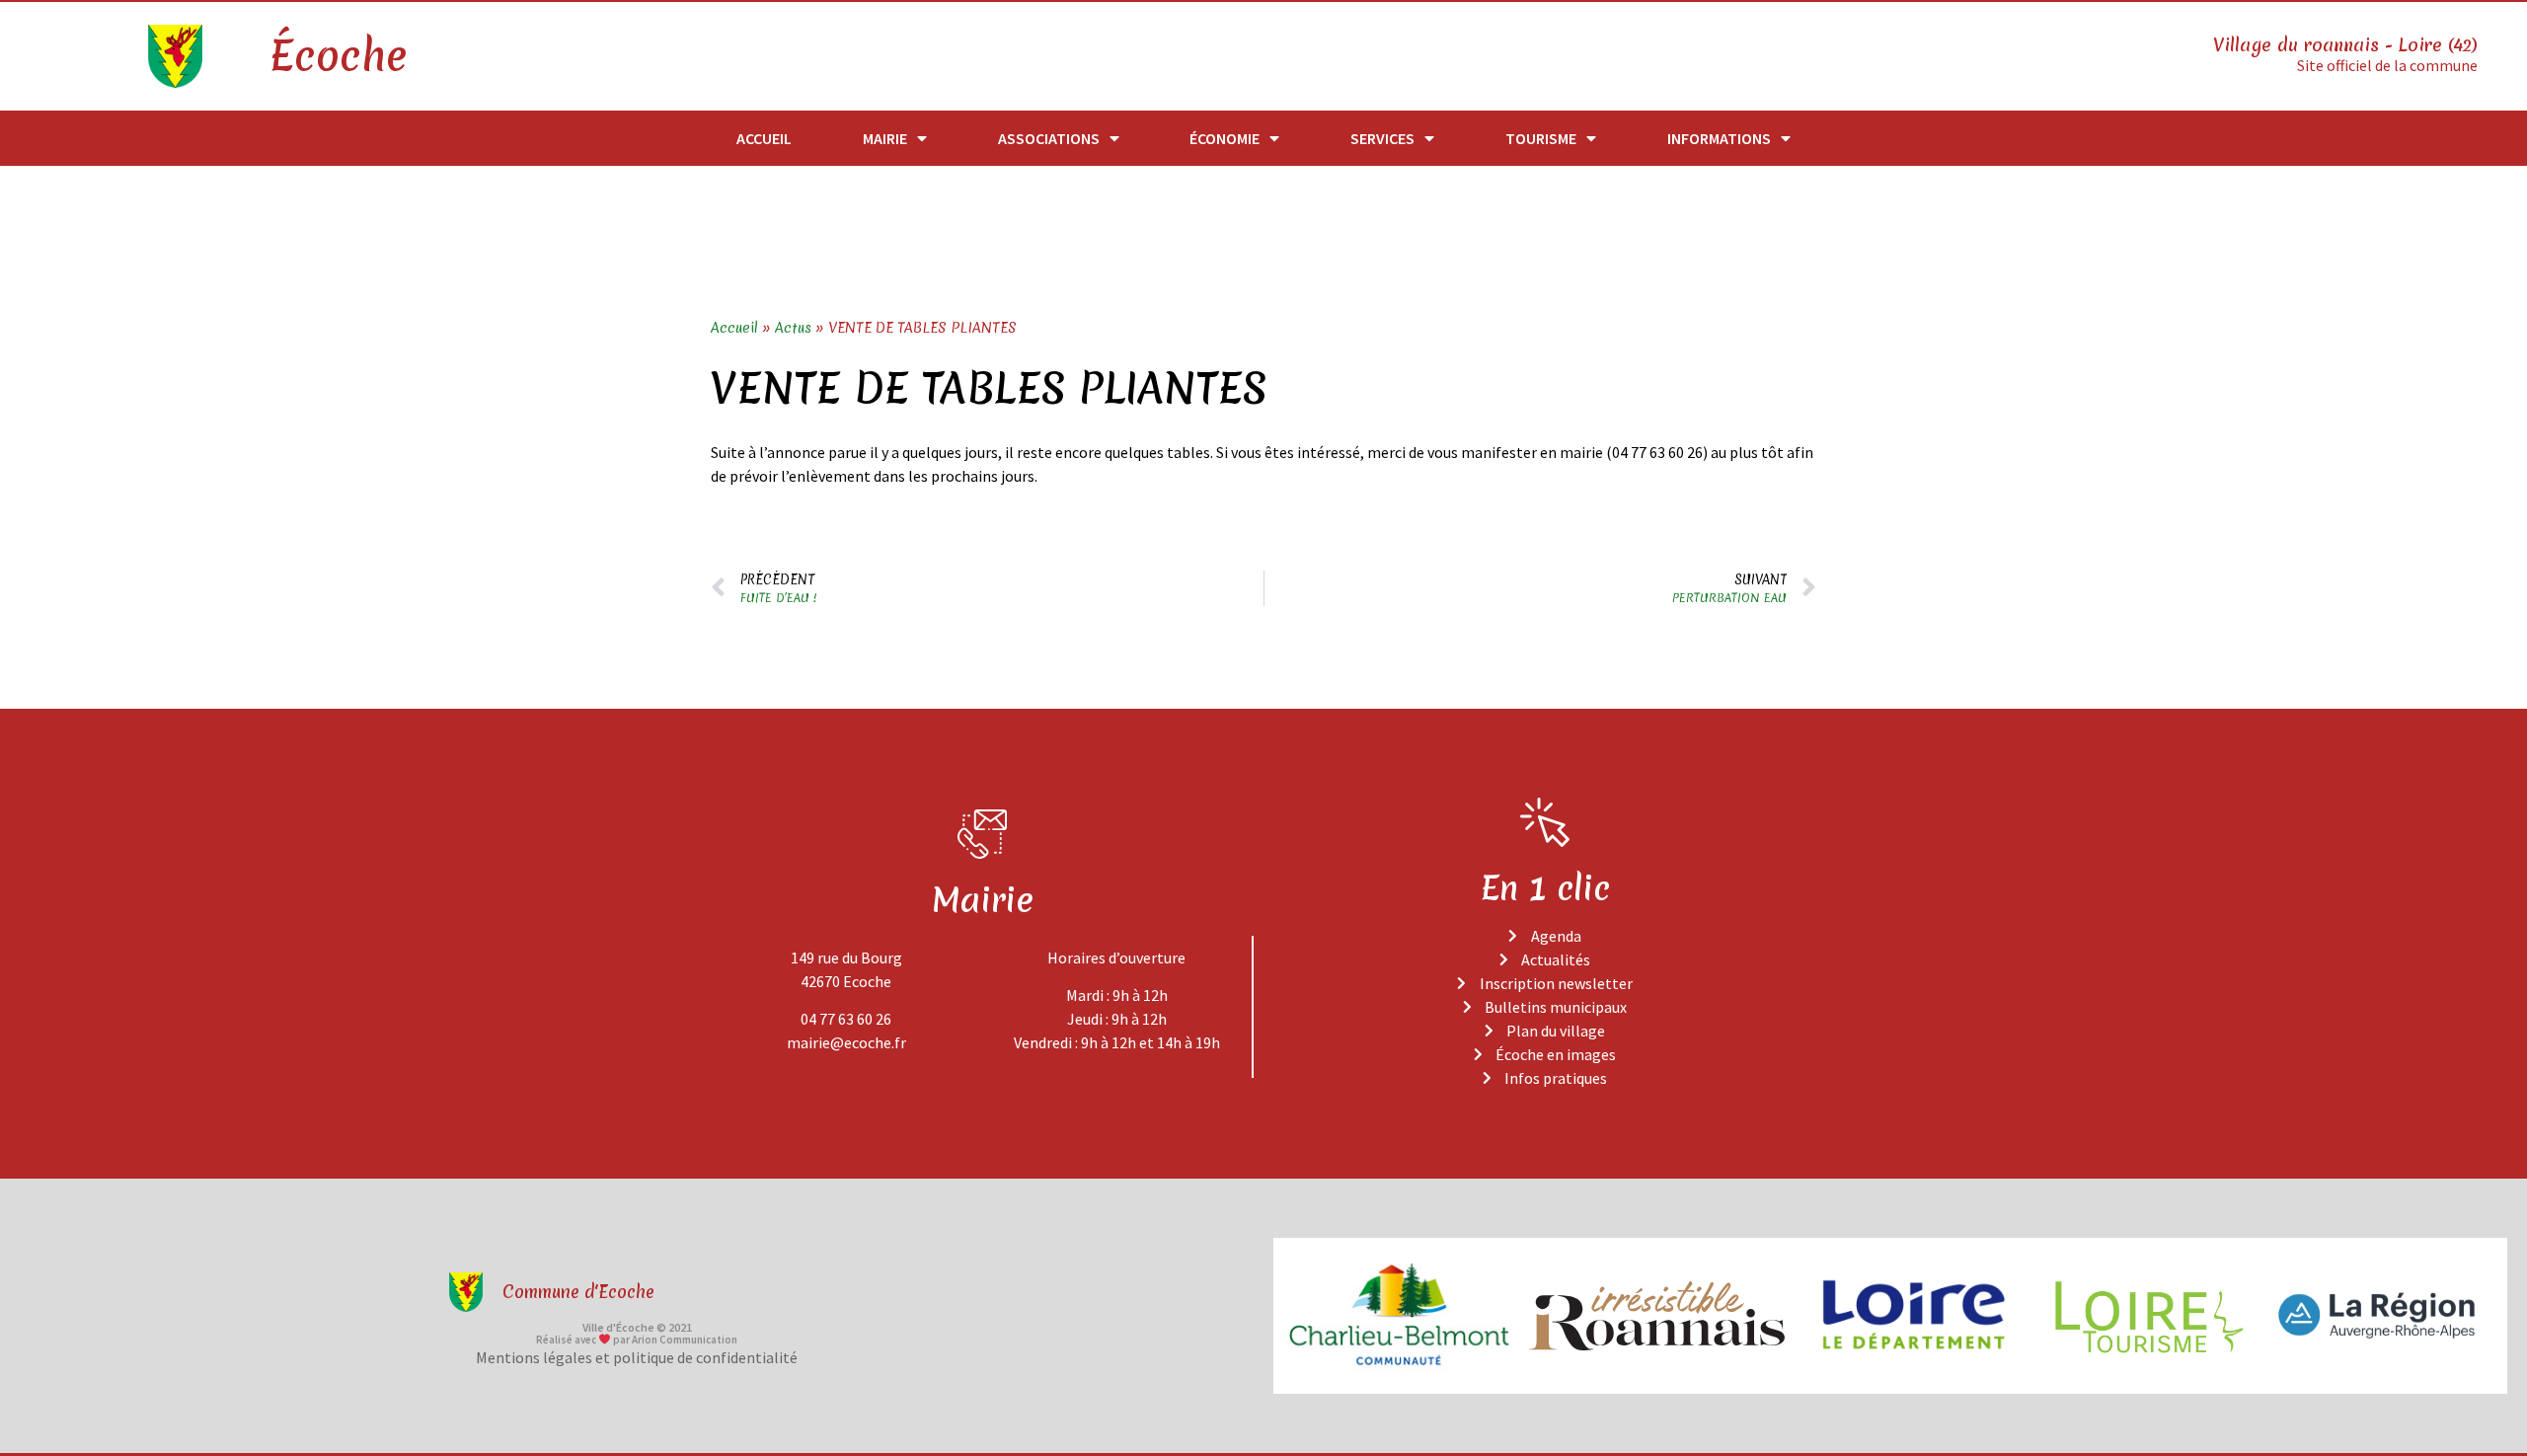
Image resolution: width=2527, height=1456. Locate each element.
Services (1382, 138)
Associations (1049, 138)
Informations (1719, 138)
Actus (793, 328)
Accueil (764, 138)
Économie (1225, 138)
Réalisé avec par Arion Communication (637, 1340)
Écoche (338, 56)
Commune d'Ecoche (578, 1292)
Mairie (885, 138)
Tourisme (1541, 138)
